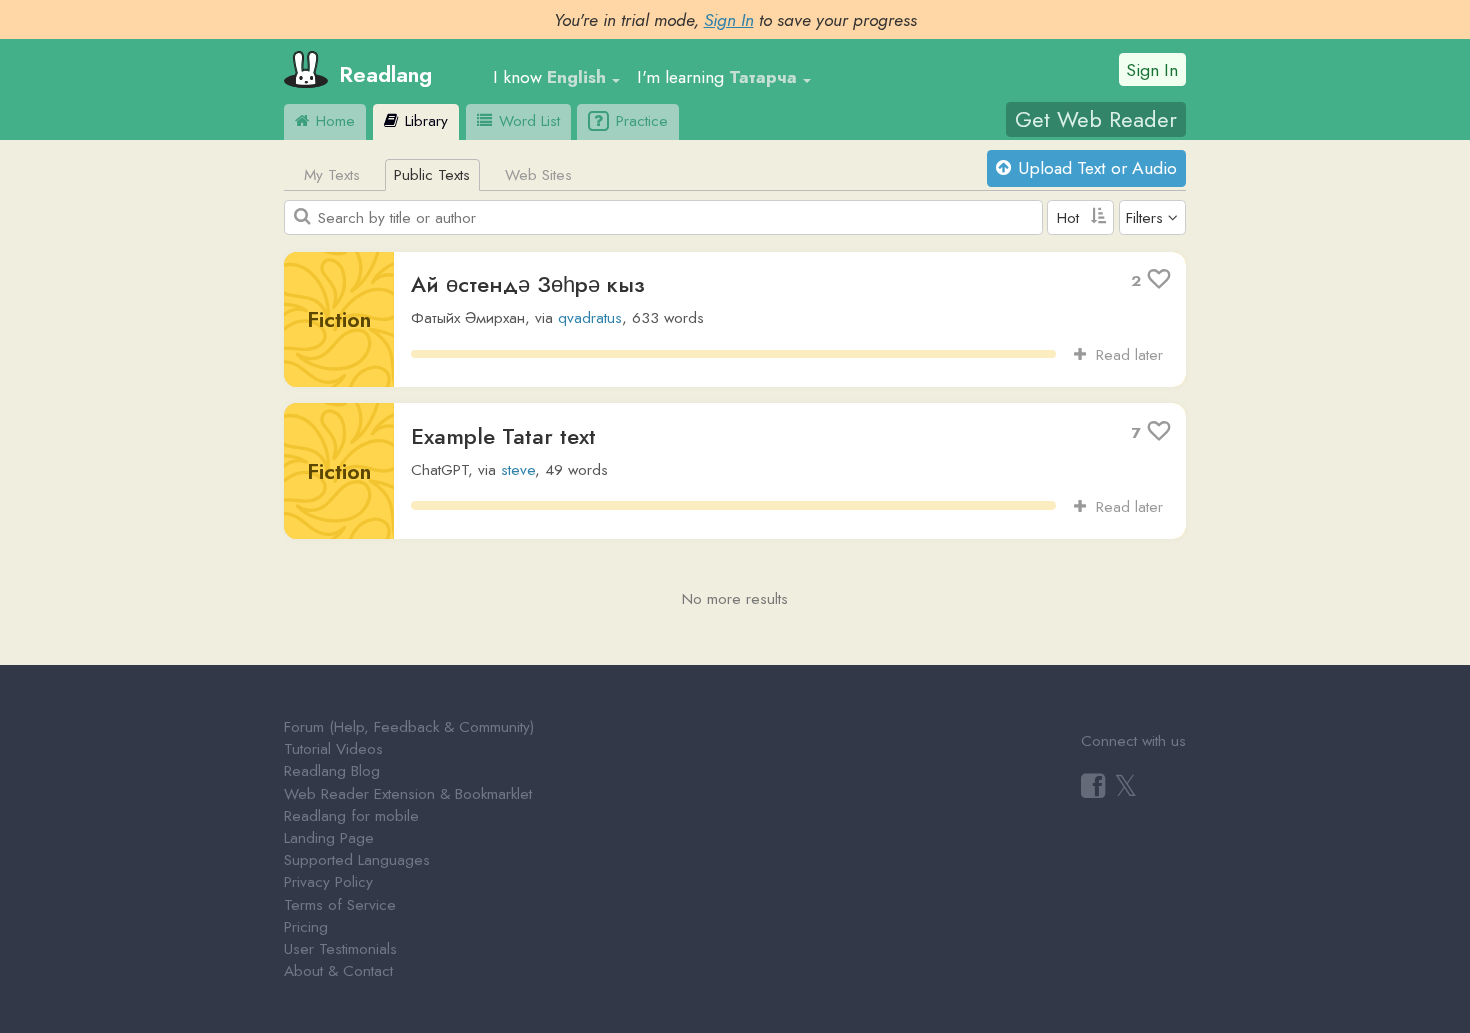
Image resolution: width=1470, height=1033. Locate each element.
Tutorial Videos (333, 749)
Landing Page (329, 838)
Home (333, 121)
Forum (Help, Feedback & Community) (409, 727)
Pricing (306, 927)
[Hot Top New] (1080, 217)
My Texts (332, 175)
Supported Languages (357, 860)
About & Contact (338, 971)
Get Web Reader (1096, 119)
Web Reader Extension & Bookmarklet (408, 794)
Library (424, 121)
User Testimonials (340, 949)
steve (518, 470)
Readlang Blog (332, 771)
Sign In (729, 20)
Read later (1124, 355)
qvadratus (590, 318)
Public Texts (432, 175)
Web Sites (538, 175)
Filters (1144, 218)
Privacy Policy (328, 882)
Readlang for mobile (351, 816)
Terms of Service (340, 905)
